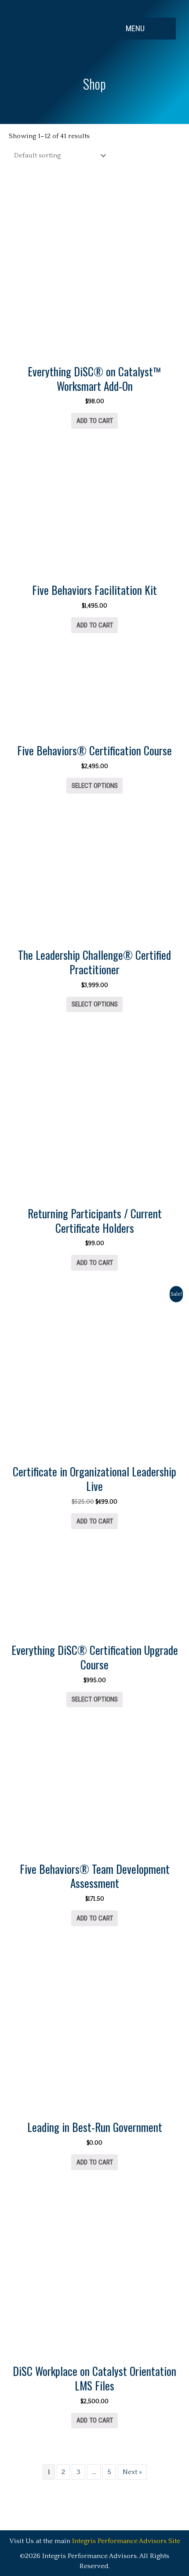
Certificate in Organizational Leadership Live (94, 1479)
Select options (95, 786)
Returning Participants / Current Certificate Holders (95, 1221)
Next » (132, 2472)
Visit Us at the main (95, 2541)
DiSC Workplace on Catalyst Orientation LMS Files (94, 2378)
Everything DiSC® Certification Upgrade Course (95, 1657)
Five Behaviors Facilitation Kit (94, 590)
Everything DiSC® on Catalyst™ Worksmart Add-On (94, 379)
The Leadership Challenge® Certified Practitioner (94, 962)
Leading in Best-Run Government (95, 2127)
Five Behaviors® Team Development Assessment (95, 1876)
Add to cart (95, 421)
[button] (142, 29)
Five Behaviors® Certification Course (94, 750)
